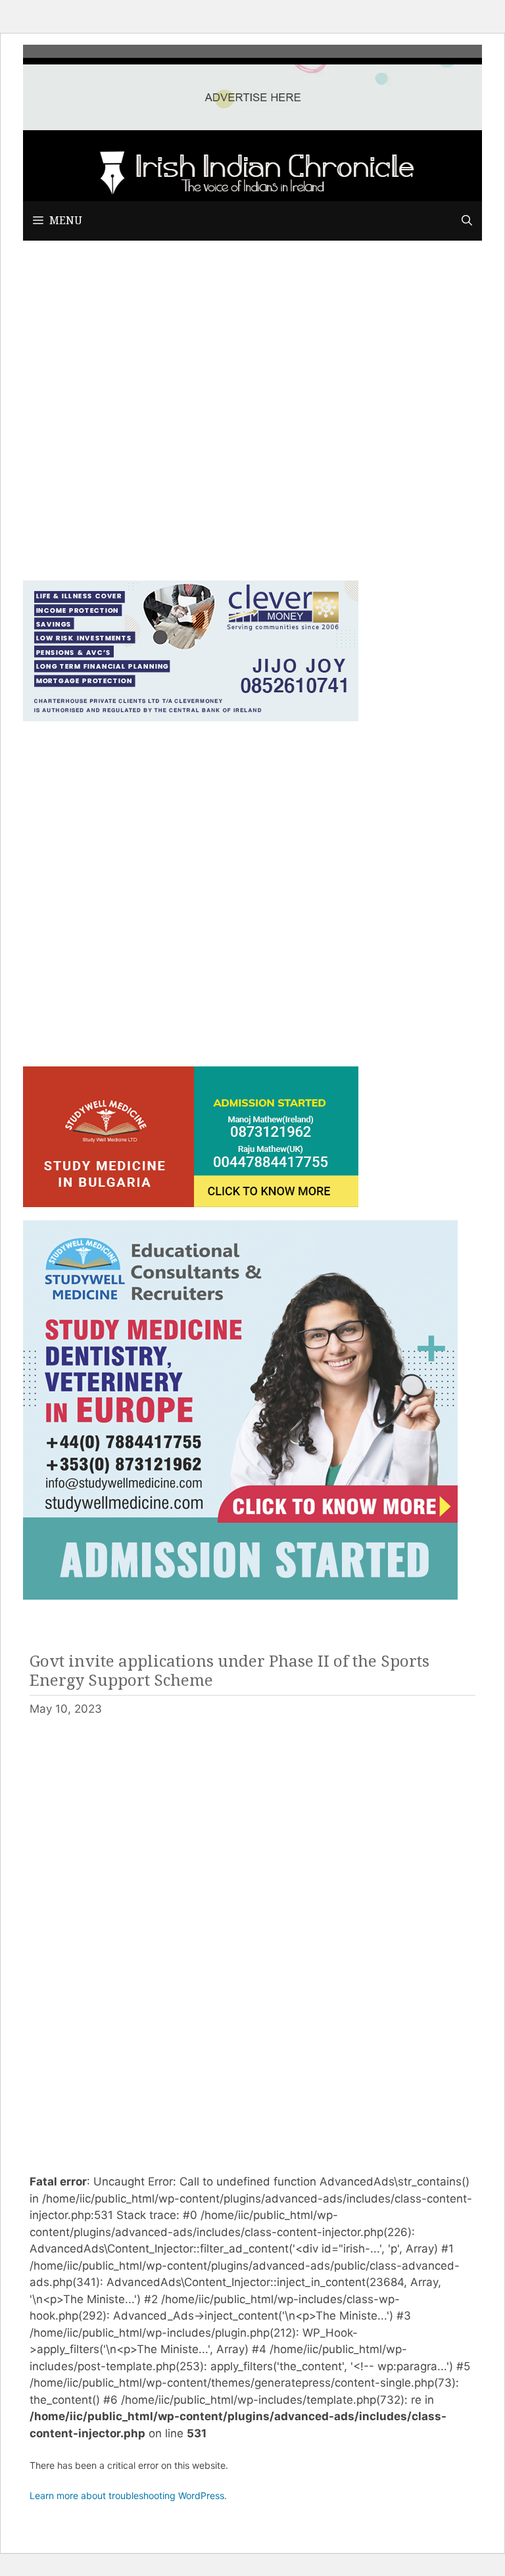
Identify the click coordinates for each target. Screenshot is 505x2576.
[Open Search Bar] (467, 221)
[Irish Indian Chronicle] (252, 170)
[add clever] (191, 717)
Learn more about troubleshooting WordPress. (128, 2495)
